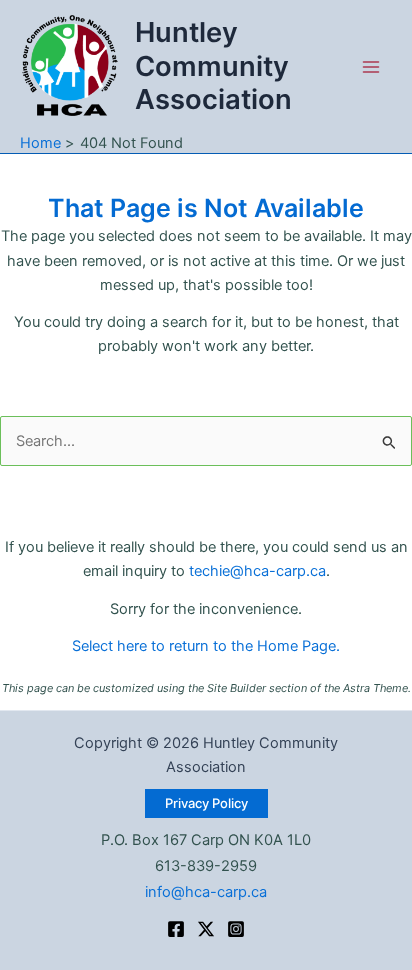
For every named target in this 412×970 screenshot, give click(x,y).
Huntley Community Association (213, 65)
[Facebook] (176, 929)
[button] (206, 803)
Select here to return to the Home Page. (206, 646)
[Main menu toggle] (371, 67)
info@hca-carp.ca (206, 892)
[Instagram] (236, 929)
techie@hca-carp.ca (257, 571)
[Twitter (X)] (206, 929)
